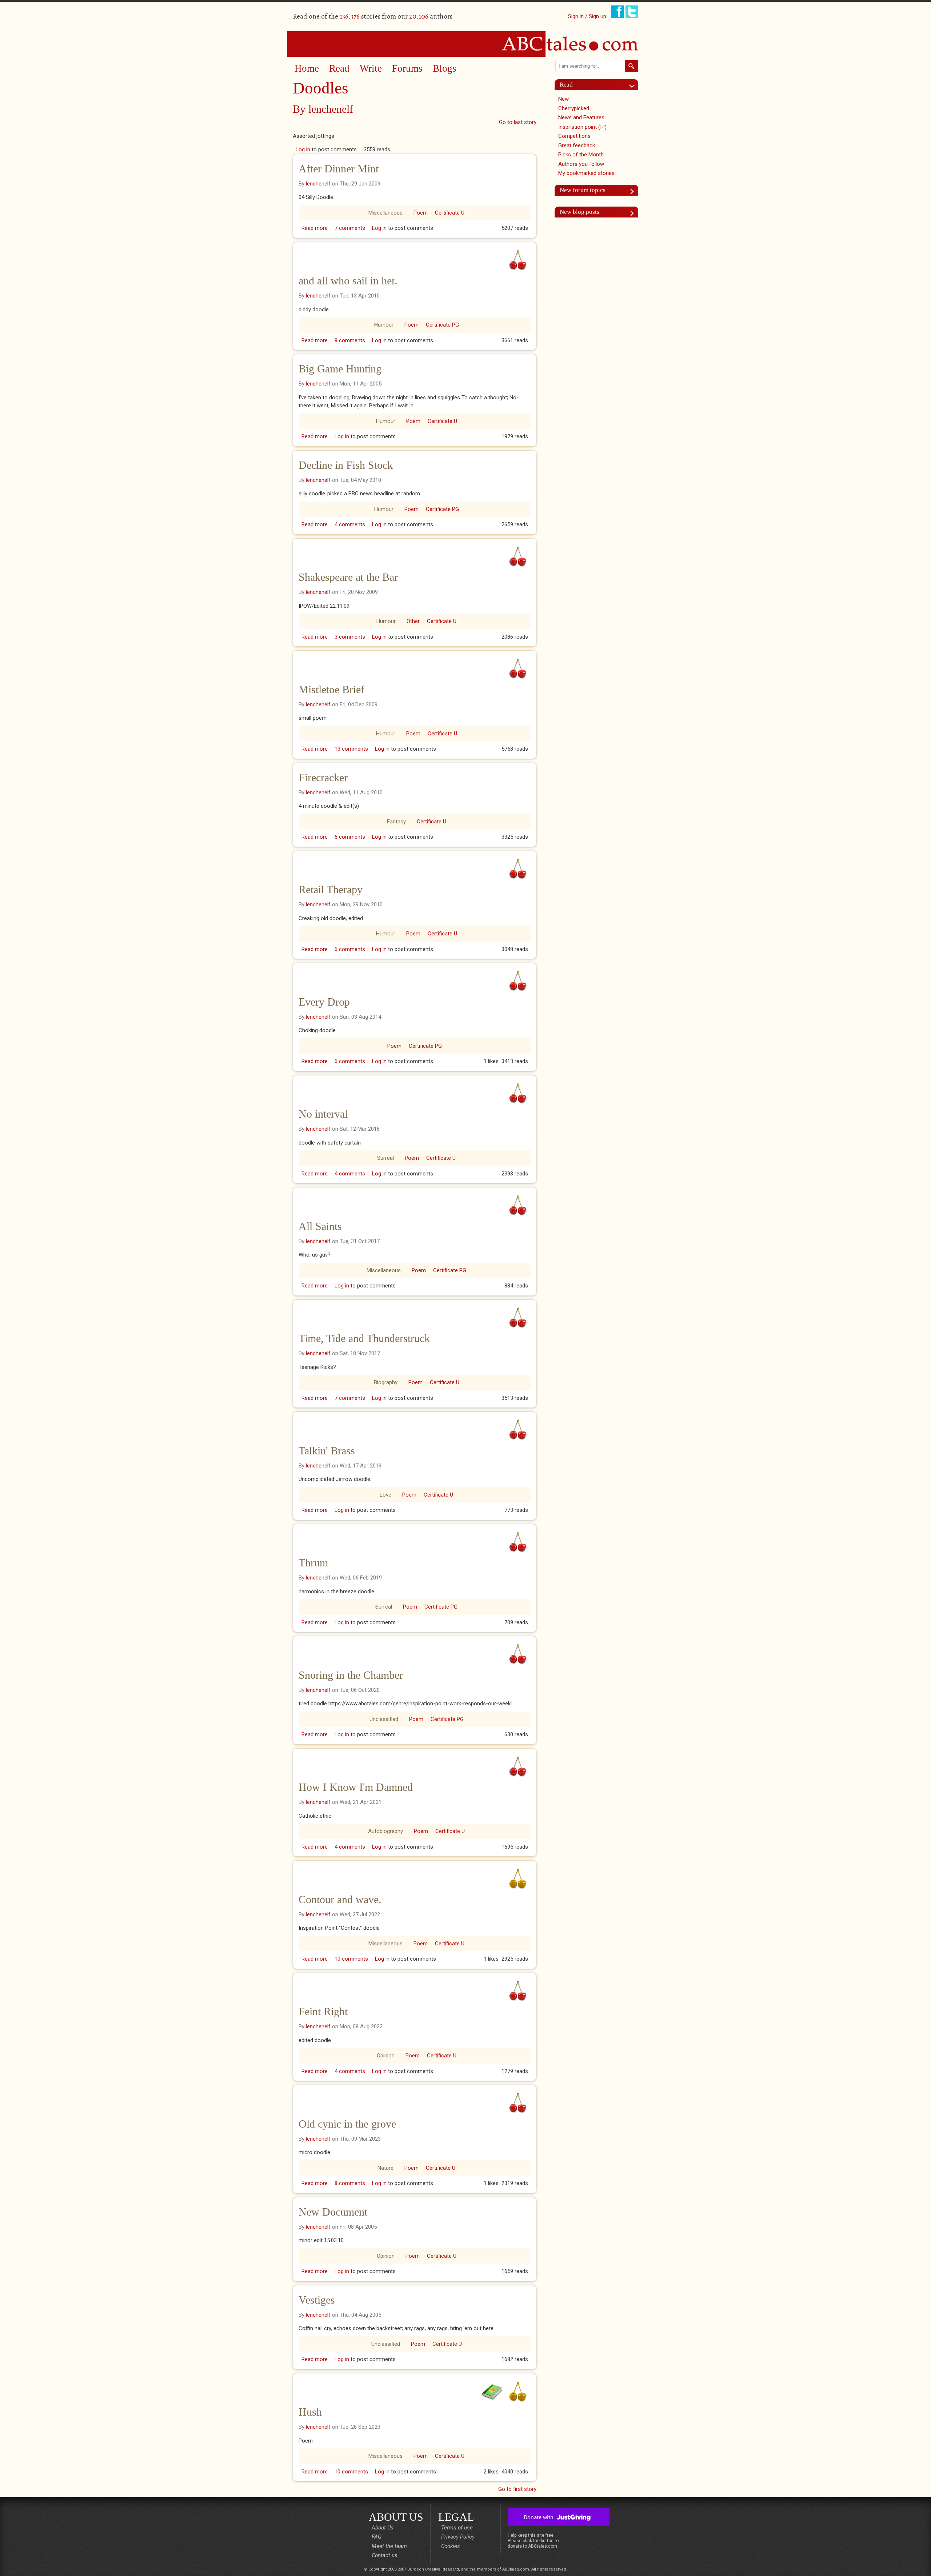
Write (371, 68)
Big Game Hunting (340, 369)
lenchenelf (331, 109)
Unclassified (384, 1719)
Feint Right (323, 2011)
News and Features (581, 117)
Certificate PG (442, 325)
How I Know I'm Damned (356, 1787)
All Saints (320, 1226)
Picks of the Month (581, 155)
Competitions (574, 136)
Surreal (385, 1158)
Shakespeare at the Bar (348, 577)
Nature (385, 2168)
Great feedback (577, 145)
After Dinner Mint (339, 169)
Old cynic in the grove (347, 2124)
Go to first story (517, 2489)
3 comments (350, 637)
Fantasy (396, 822)
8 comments (350, 340)
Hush (310, 2412)
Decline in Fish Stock (346, 465)
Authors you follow (581, 164)
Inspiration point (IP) (582, 127)
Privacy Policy (458, 2537)
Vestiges (317, 2300)
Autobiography (385, 1831)
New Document (333, 2212)
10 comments (351, 1959)
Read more (315, 228)
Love (385, 1495)
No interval (323, 1114)
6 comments (350, 837)
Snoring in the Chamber (351, 1675)
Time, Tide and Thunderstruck (364, 1338)
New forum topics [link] (583, 190)
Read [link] (566, 85)
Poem (421, 213)
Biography (386, 1382)
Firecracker (323, 777)
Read (339, 68)
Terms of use (457, 2528)
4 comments (350, 524)
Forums (407, 68)
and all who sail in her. (348, 281)
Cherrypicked (574, 108)
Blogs (445, 68)
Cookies (451, 2546)
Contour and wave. (340, 1899)
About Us (383, 2528)
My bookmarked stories (586, 173)
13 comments (351, 749)
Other (413, 621)
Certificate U (450, 213)
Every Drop (324, 1002)
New (564, 99)
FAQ (377, 2537)
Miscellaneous (385, 213)
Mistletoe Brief (331, 689)
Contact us (385, 2555)
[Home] (465, 44)
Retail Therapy (331, 889)
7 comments (350, 228)
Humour (384, 325)
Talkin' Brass (327, 1451)
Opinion (386, 2056)
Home (307, 68)
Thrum (313, 1563)
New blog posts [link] (580, 212)
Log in (303, 149)
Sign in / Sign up (587, 16)
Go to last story (518, 122)
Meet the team (389, 2546)
